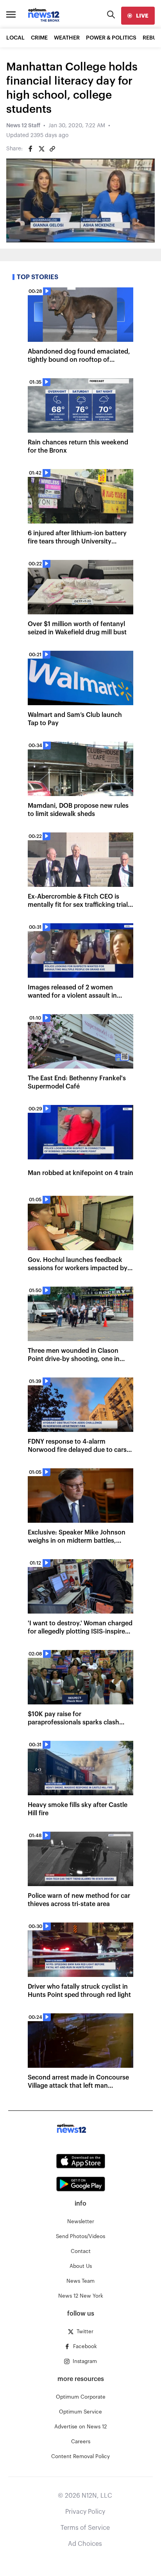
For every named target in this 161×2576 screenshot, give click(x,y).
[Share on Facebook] (30, 149)
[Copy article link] (52, 149)
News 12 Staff (23, 126)
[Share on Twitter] (41, 149)
